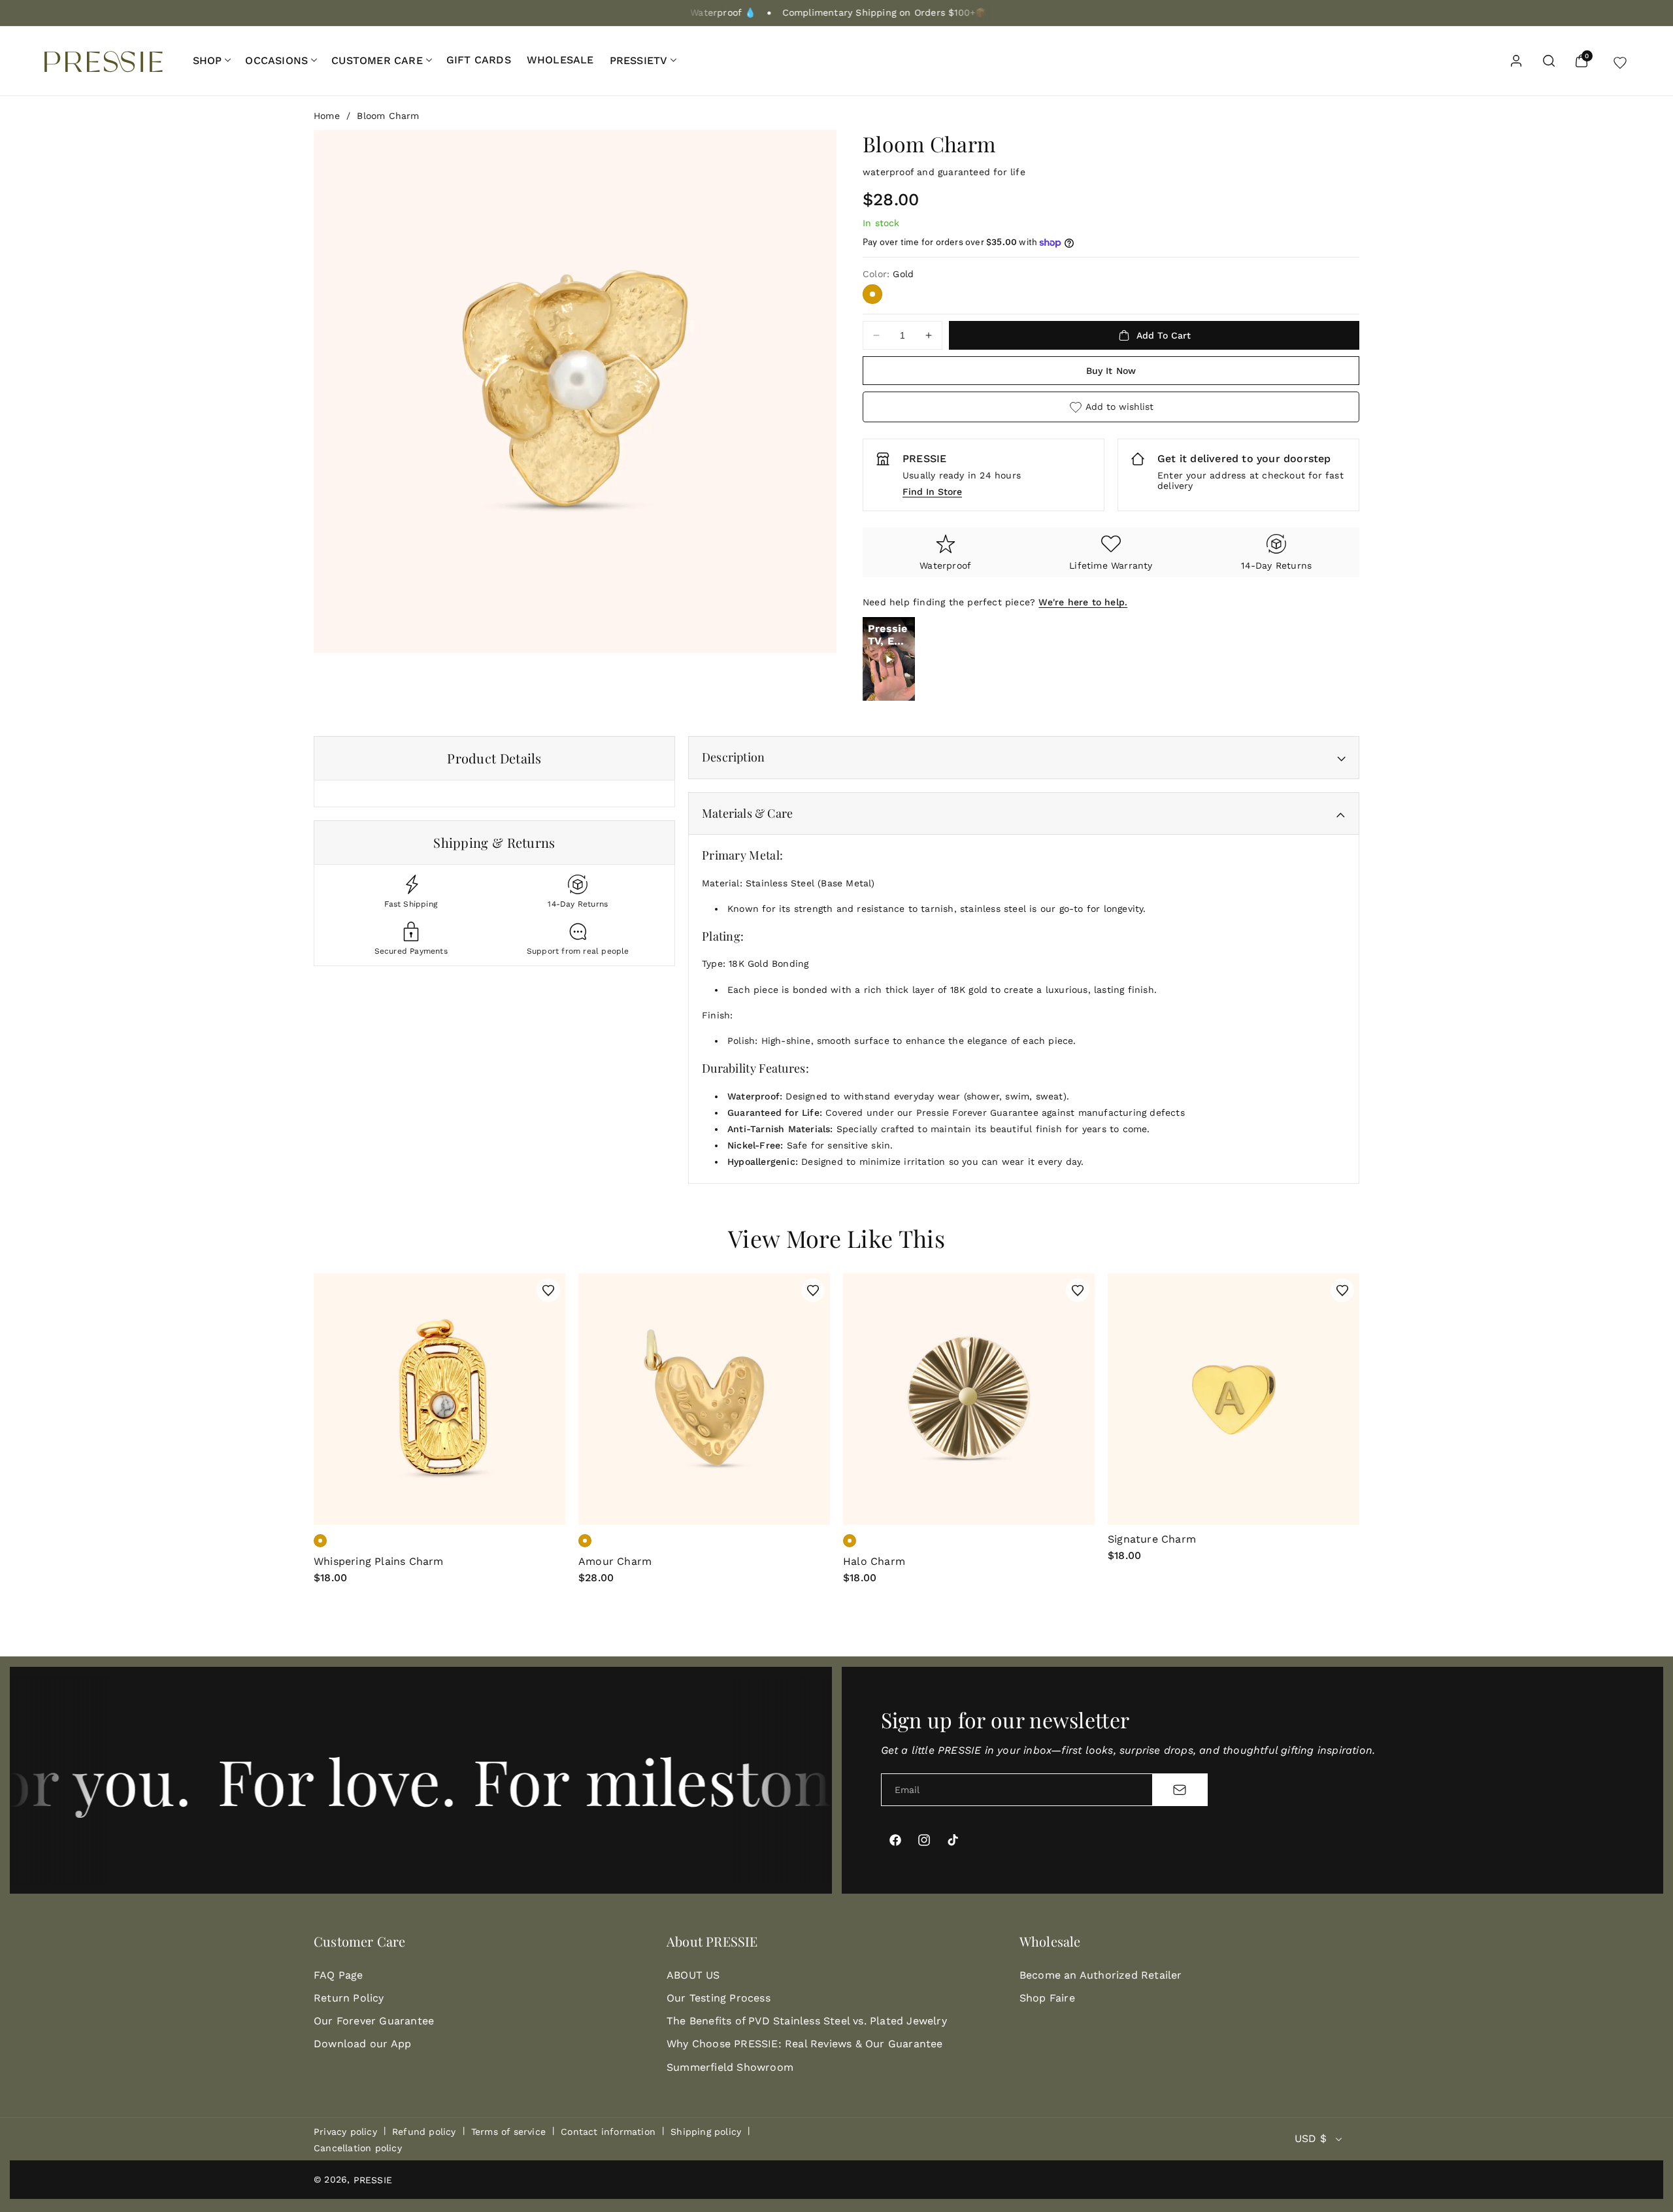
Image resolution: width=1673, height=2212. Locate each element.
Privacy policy (345, 2132)
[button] (211, 60)
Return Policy (349, 1998)
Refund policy (424, 2132)
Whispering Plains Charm (379, 1561)
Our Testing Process (719, 1998)
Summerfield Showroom (730, 2067)
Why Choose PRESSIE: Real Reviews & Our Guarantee (805, 2044)
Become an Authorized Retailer (1101, 1975)
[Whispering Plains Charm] (439, 1399)
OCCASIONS (276, 60)
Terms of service (508, 2132)
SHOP (207, 60)
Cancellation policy (358, 2148)
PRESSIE (373, 2180)
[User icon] (1516, 61)
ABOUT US (693, 1975)
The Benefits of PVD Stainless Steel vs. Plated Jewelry (807, 2021)
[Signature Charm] (1234, 1399)
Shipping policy (706, 2132)
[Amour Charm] (704, 1399)
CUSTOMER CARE (377, 60)
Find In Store (932, 492)
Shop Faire (1047, 1998)
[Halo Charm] (969, 1399)
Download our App (362, 2044)
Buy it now (1111, 371)
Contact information (608, 2132)
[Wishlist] (1620, 61)
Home (327, 116)
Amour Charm (615, 1561)
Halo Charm (874, 1561)
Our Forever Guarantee (374, 2021)
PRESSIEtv (639, 60)
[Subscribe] (1180, 1790)
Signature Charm (1152, 1539)
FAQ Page (339, 1975)
